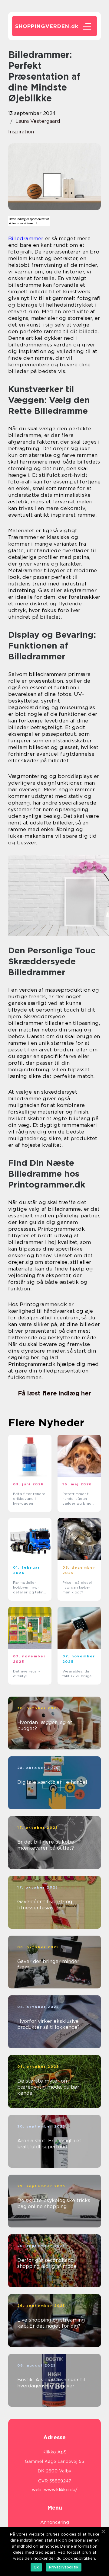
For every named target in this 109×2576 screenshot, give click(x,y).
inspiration (21, 132)
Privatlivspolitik (64, 2567)
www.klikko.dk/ (61, 2490)
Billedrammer (26, 238)
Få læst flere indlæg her (54, 1393)
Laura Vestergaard (38, 121)
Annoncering (55, 2522)
